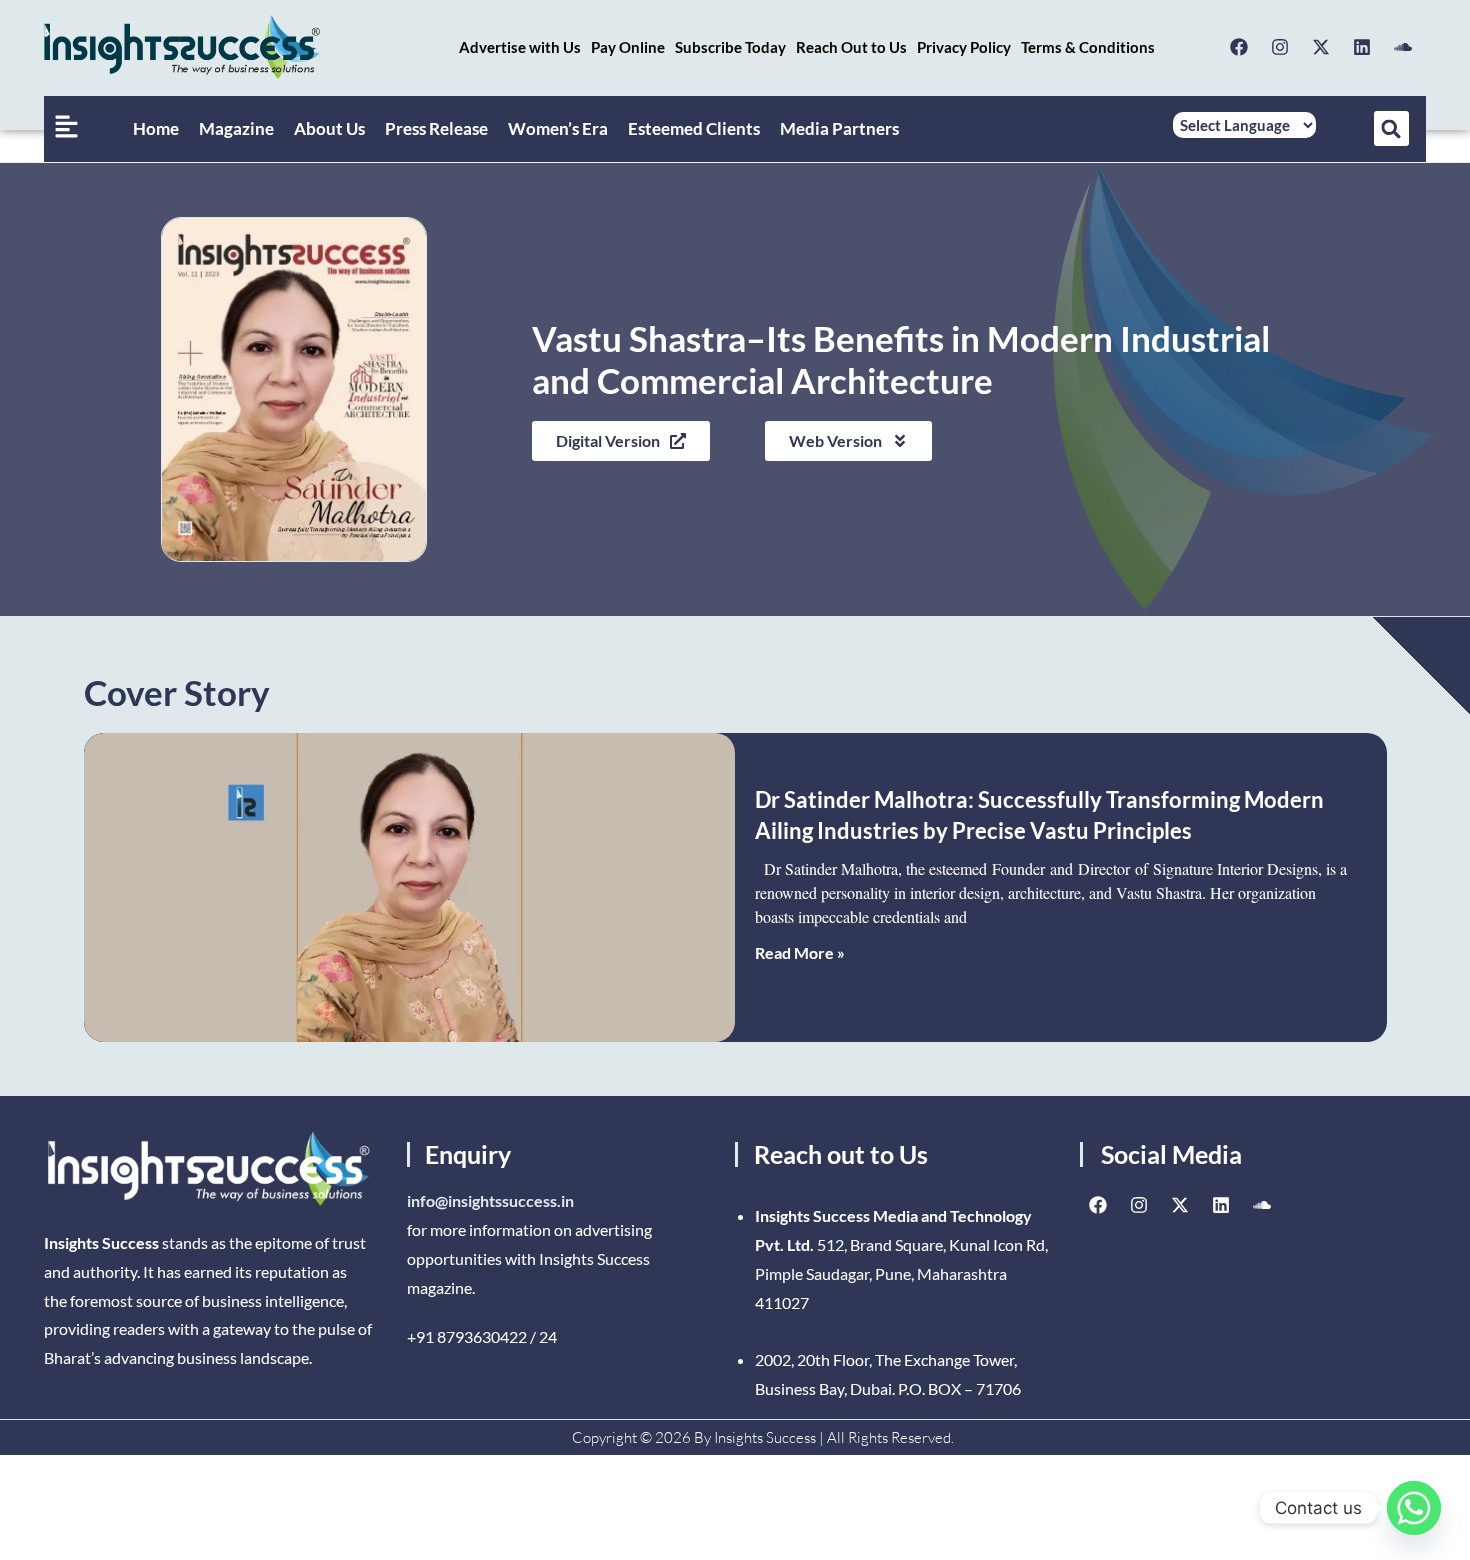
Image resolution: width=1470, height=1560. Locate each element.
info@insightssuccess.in (490, 1200)
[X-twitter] (1321, 47)
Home (156, 128)
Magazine (236, 128)
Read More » (800, 952)
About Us (329, 128)
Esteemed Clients (694, 128)
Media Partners (839, 128)
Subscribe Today (730, 47)
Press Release (436, 128)
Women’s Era (558, 128)
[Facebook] (1239, 47)
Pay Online (628, 47)
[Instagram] (1280, 47)
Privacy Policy (964, 47)
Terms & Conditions (1088, 47)
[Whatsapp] (1414, 1508)
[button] (1391, 128)
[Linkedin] (1362, 47)
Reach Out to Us (851, 47)
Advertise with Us (520, 47)
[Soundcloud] (1403, 47)
